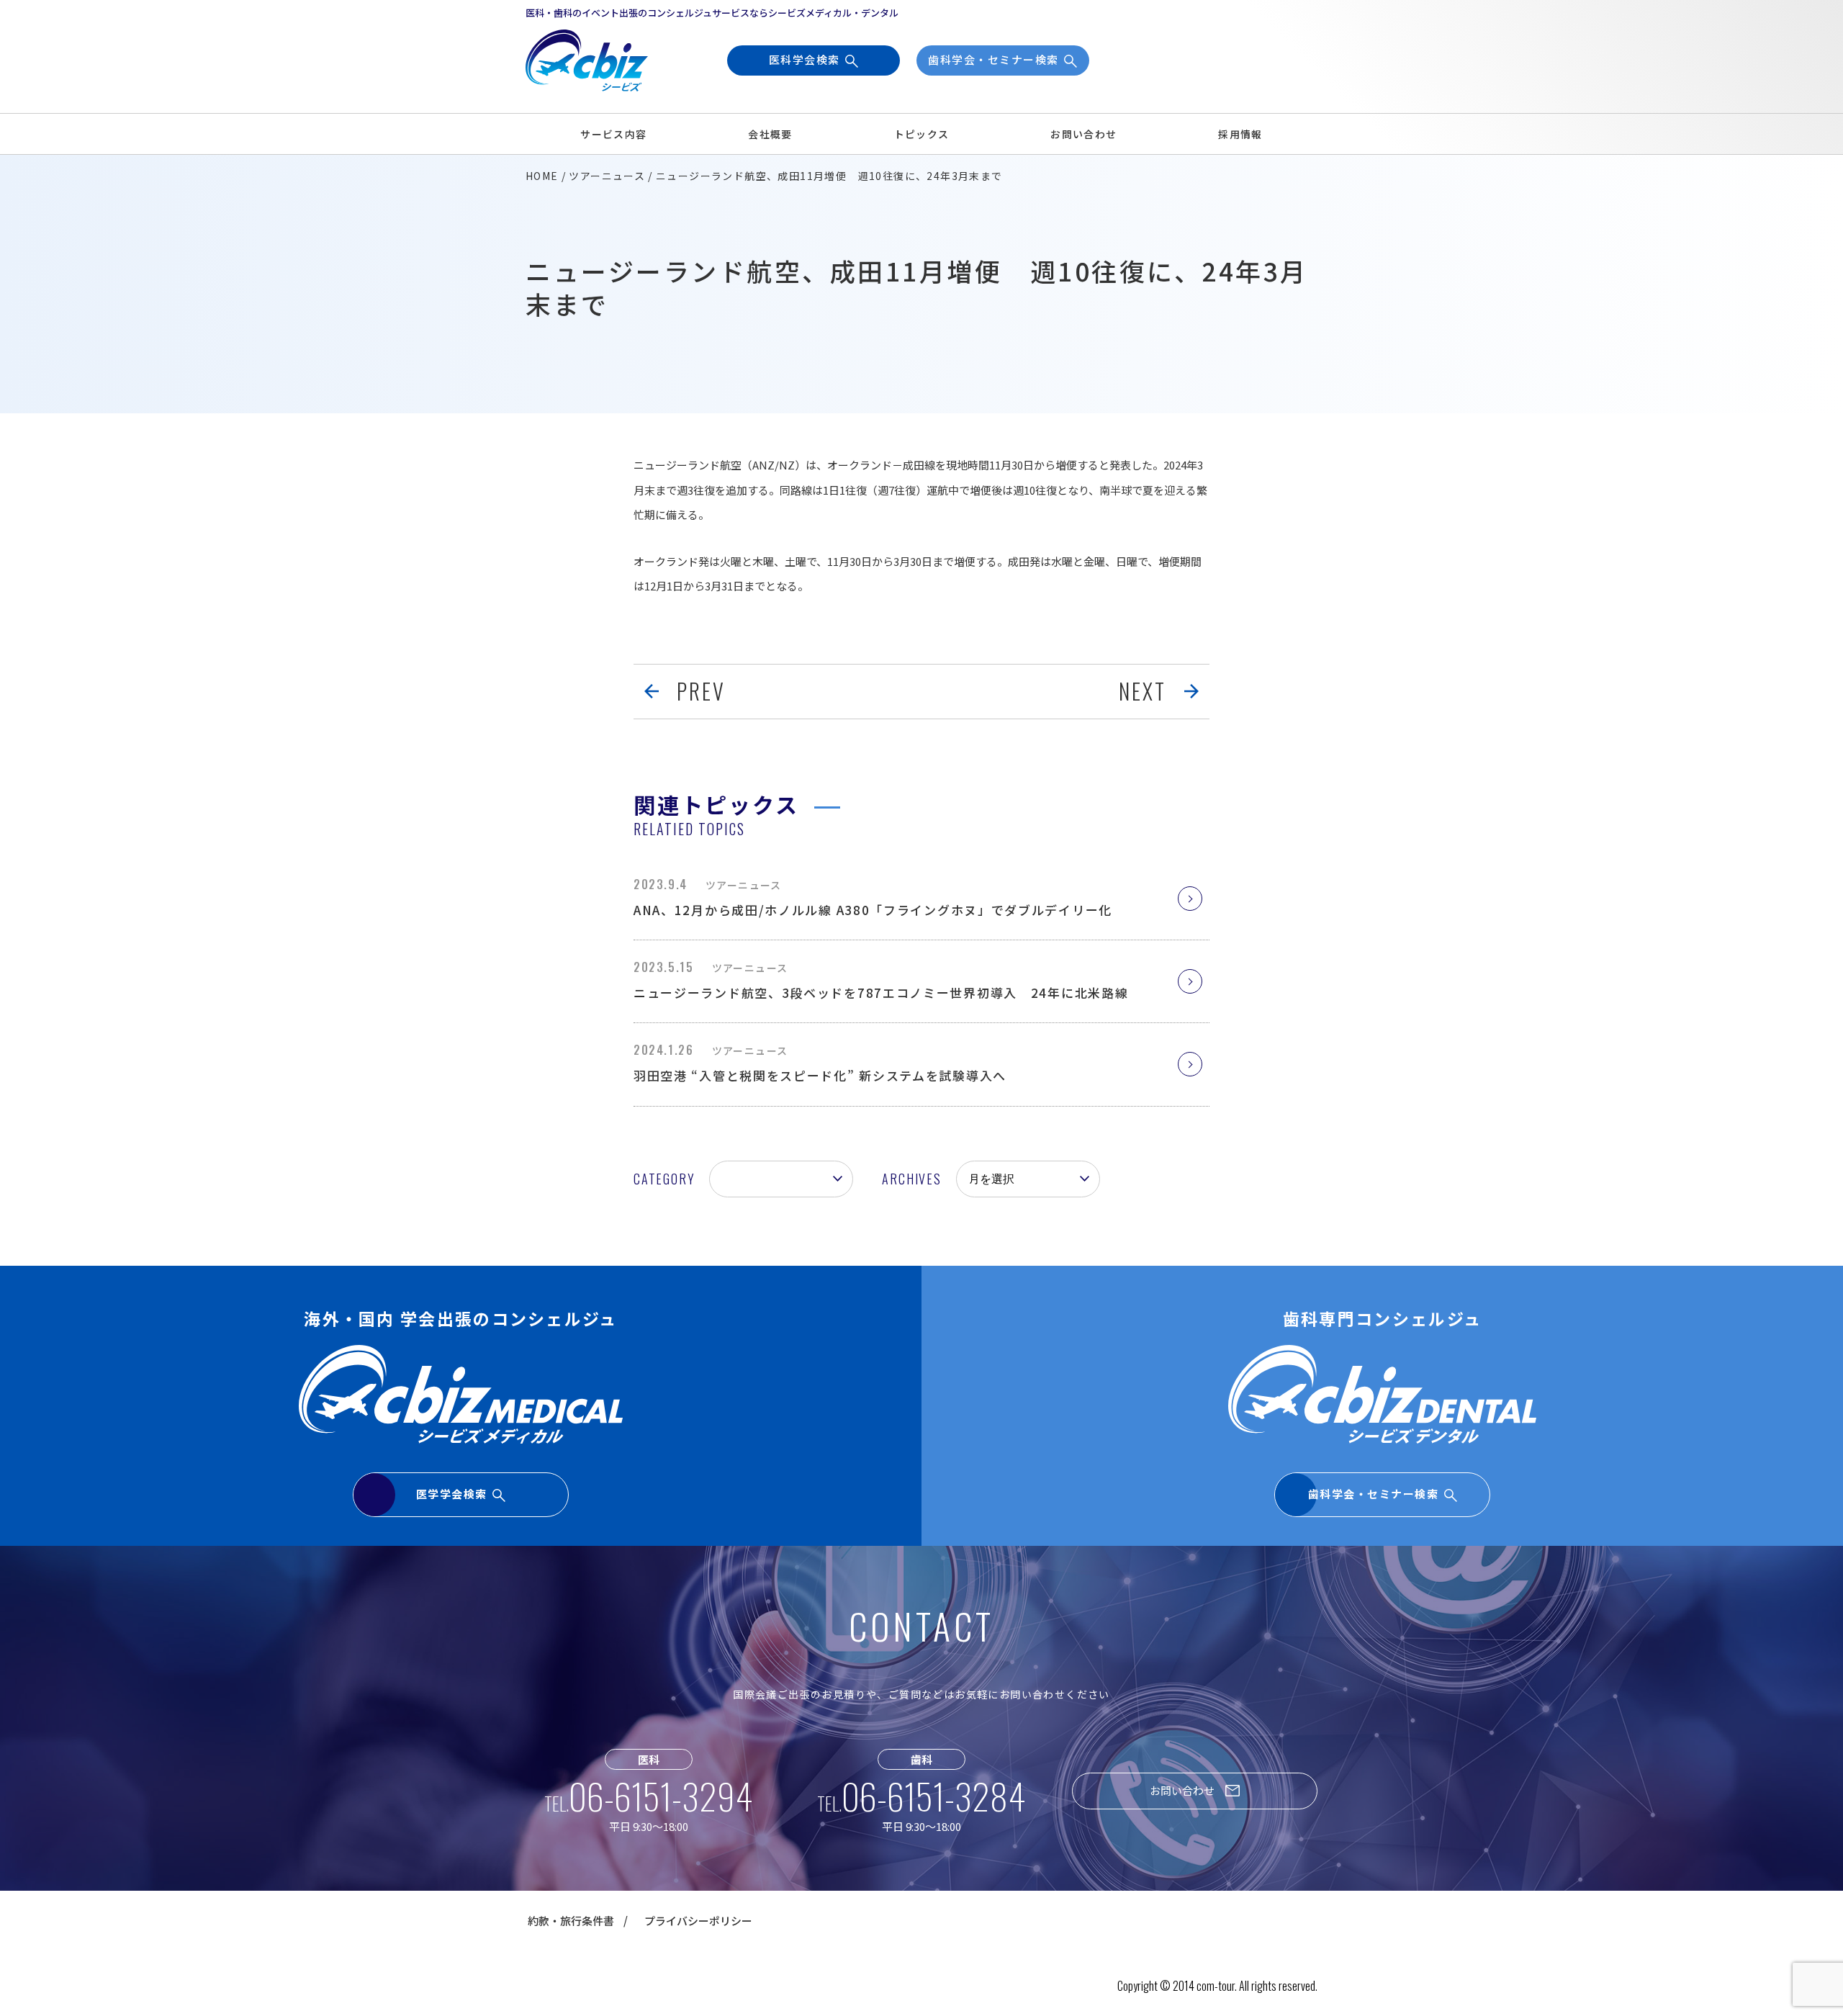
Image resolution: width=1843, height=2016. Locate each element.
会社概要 (770, 134)
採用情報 (1240, 134)
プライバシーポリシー (698, 1921)
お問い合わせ (1083, 134)
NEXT (1143, 691)
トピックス (922, 134)
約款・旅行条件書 (571, 1921)
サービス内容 (613, 134)
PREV (701, 691)
